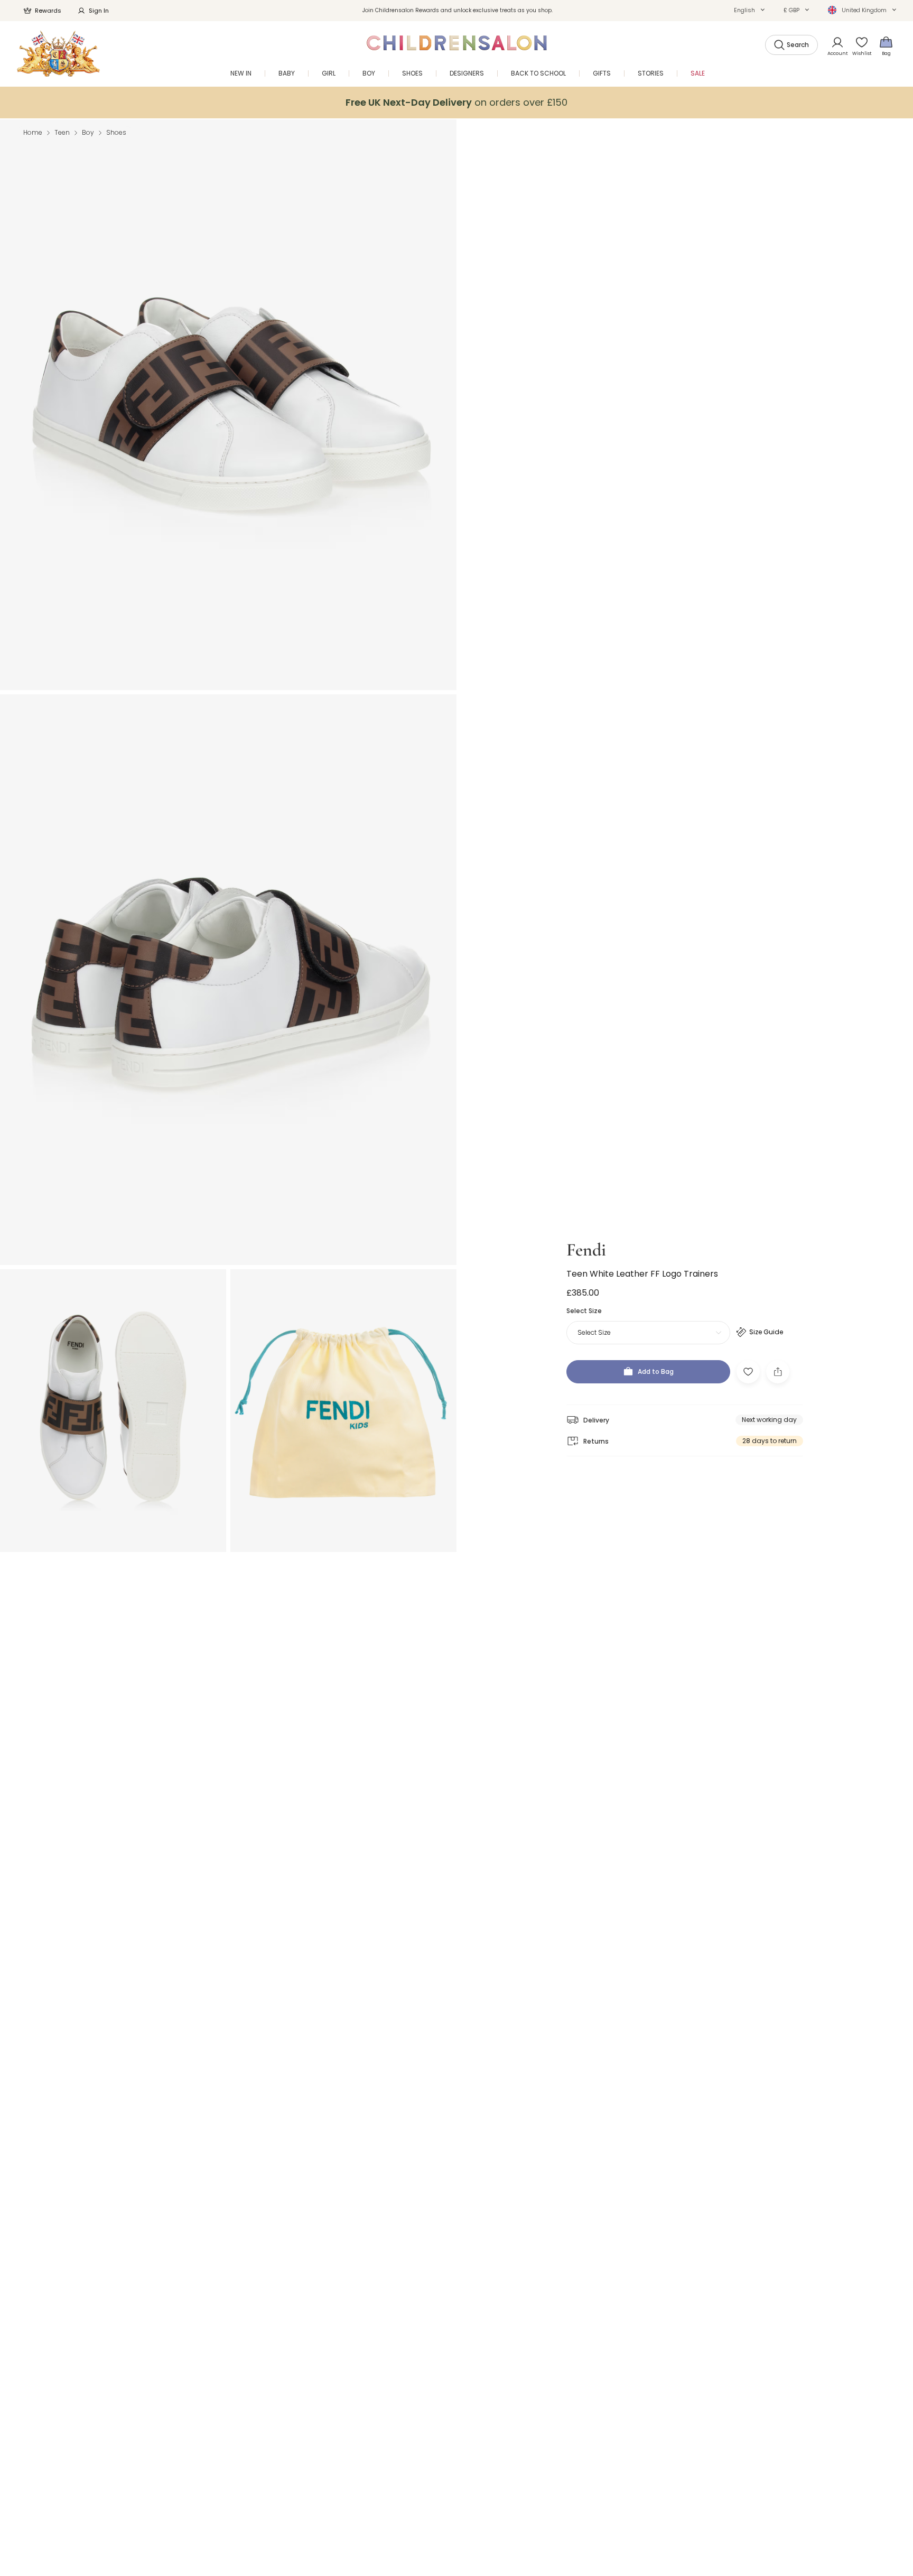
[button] (749, 10)
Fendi (586, 1250)
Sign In (99, 11)
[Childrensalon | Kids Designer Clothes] (58, 54)
